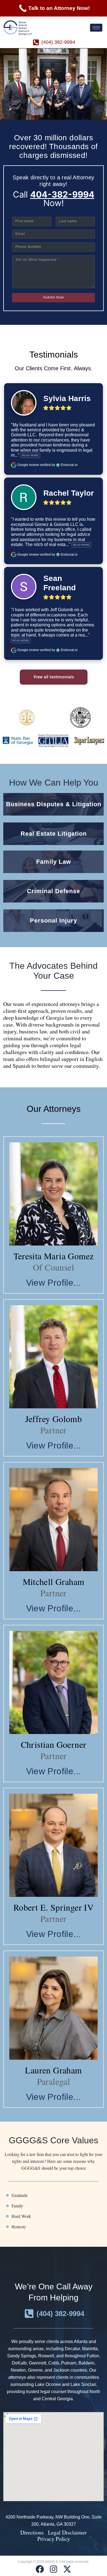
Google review (28, 465)
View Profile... (54, 1283)
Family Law (54, 862)
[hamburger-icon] (96, 28)
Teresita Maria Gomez (54, 1256)
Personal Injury (54, 921)
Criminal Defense (54, 891)
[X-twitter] (67, 2569)
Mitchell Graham (54, 1581)
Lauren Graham (53, 2070)
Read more (30, 455)
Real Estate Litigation (54, 834)
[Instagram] (54, 2569)
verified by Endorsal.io (59, 465)
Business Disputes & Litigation (54, 804)
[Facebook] (40, 2569)
